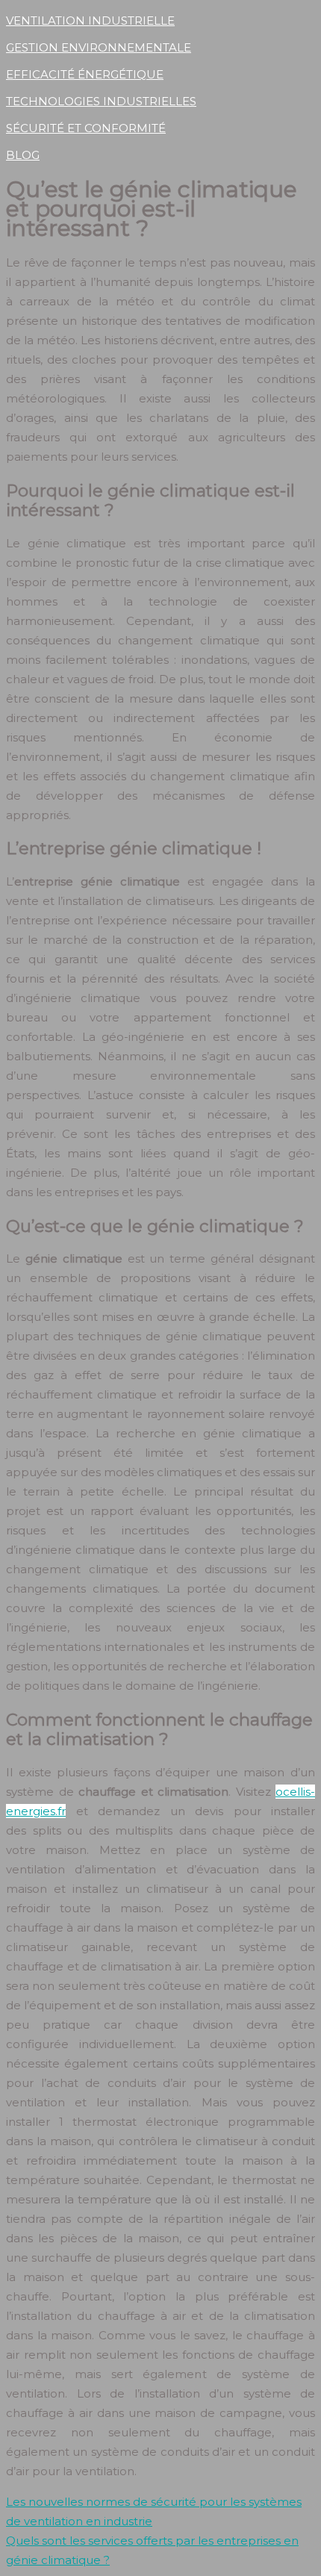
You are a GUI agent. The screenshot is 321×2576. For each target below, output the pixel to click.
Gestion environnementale (99, 47)
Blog (23, 155)
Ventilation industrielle (90, 21)
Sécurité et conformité (86, 128)
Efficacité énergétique (85, 74)
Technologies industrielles (101, 101)
